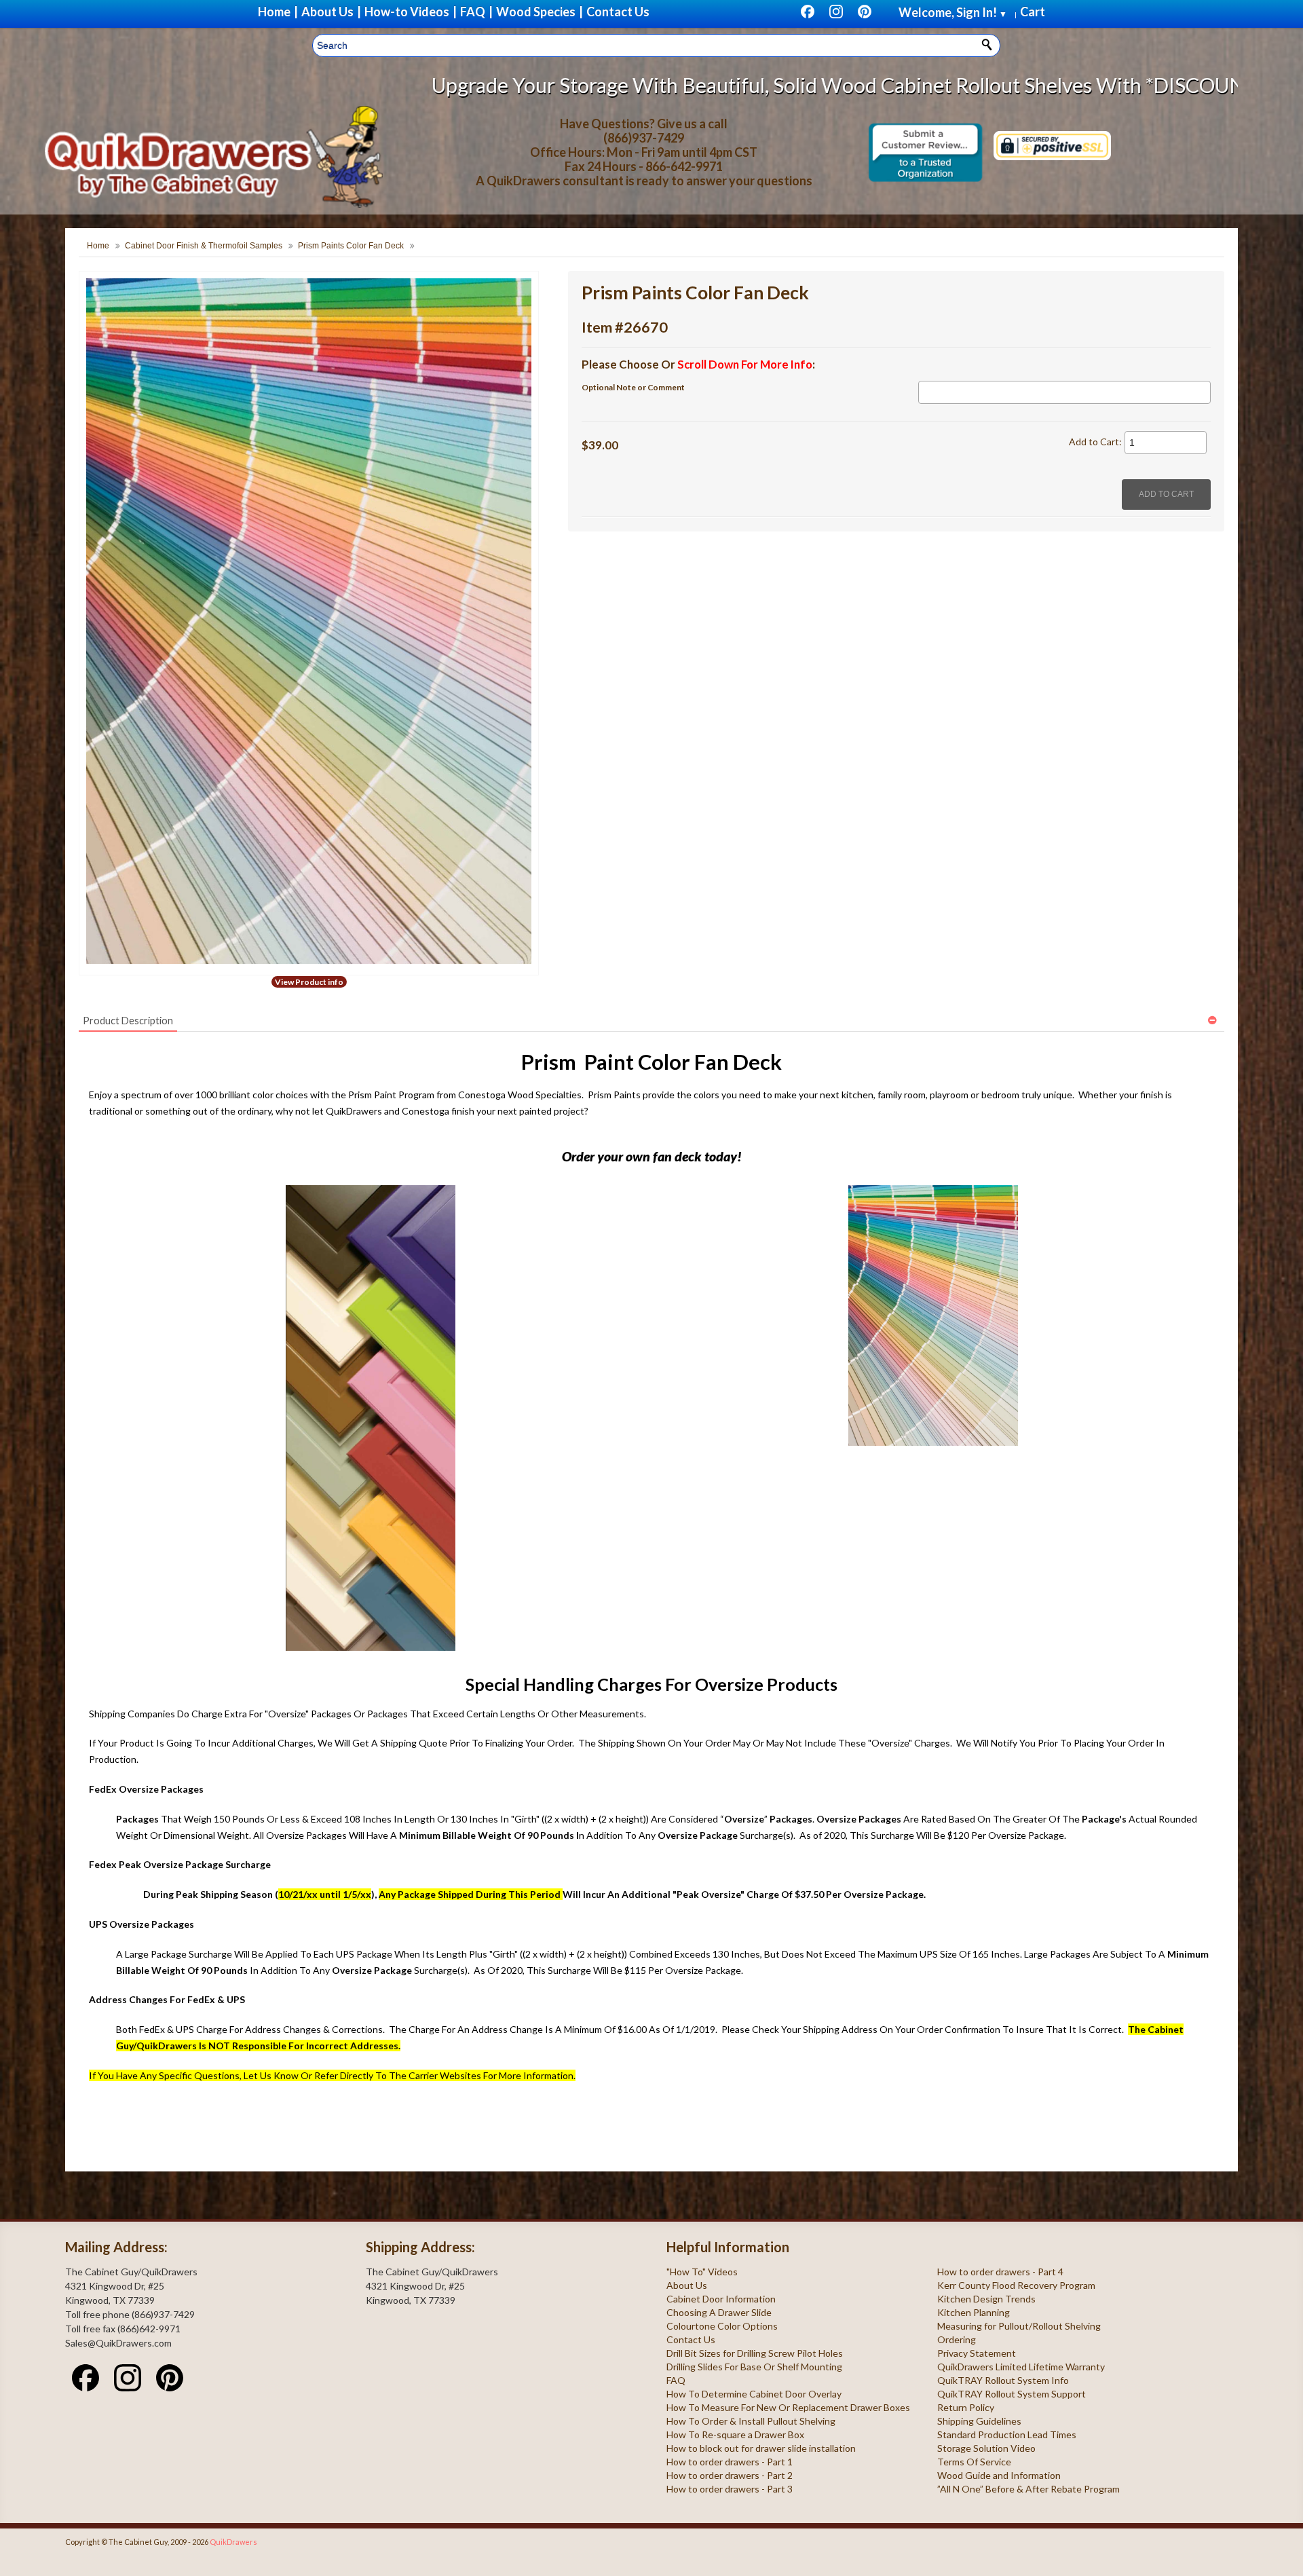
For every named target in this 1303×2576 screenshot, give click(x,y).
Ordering (957, 2339)
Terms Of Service (974, 2462)
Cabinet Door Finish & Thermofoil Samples (204, 246)
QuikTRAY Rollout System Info (1003, 2380)
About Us (687, 2285)
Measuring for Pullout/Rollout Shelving (1019, 2326)
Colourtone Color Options (722, 2326)
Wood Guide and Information (999, 2475)
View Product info (309, 982)
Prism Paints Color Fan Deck (351, 246)
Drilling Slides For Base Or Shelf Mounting (754, 2367)
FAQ (676, 2380)
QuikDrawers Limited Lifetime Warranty (1021, 2367)
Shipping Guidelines (979, 2421)
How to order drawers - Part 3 (730, 2489)
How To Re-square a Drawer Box (735, 2434)
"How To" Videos (702, 2272)
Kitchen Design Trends (986, 2299)
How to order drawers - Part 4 (1000, 2272)
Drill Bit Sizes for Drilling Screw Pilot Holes (755, 2353)
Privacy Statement (977, 2353)
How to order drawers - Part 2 (730, 2475)
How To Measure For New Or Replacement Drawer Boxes (788, 2407)
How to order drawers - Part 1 (730, 2462)
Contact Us (691, 2339)
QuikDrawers (233, 2542)
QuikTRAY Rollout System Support (1012, 2394)
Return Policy (966, 2407)
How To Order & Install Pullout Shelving (751, 2421)
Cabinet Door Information (721, 2299)
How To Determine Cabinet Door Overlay (754, 2394)
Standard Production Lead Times (1007, 2434)
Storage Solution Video (986, 2448)
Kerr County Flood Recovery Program (1016, 2285)
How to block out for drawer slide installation (761, 2448)
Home (98, 246)
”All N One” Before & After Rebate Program (1028, 2489)
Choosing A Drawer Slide (719, 2312)
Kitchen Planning (974, 2312)
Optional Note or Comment (633, 387)
